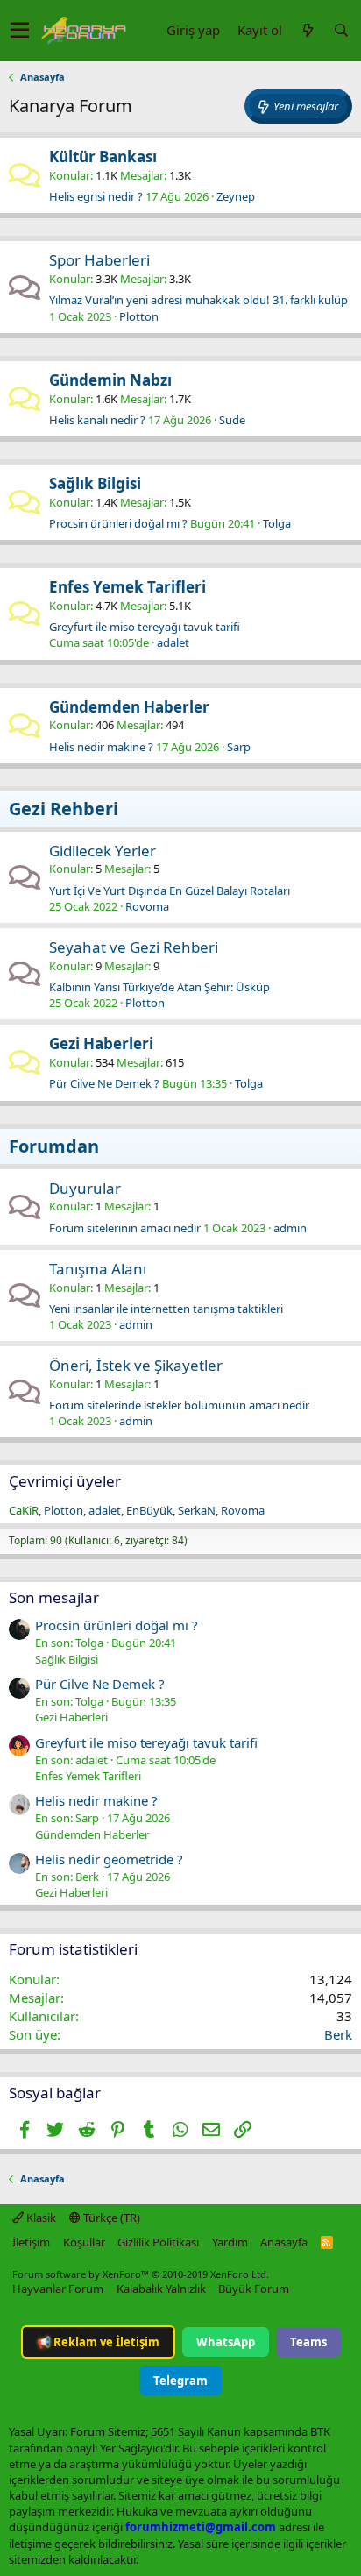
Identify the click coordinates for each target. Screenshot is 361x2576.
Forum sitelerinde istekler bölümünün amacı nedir (179, 1405)
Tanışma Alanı (98, 1269)
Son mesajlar (54, 1597)
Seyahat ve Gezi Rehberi (134, 947)
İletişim (31, 2242)
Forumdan (54, 1146)
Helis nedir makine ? (101, 747)
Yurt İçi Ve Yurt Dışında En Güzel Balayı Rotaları (170, 891)
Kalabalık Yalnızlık (161, 2289)
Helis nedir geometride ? (109, 1859)
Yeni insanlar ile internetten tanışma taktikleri (166, 1309)
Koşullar (84, 2242)
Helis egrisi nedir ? (96, 196)
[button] (20, 31)
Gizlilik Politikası (158, 2242)
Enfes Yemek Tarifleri (127, 587)
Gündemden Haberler (129, 707)
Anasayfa (284, 2242)
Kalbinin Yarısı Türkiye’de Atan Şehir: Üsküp (159, 987)
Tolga (277, 523)
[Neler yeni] (308, 30)
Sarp (239, 747)
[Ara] (341, 30)
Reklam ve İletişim (98, 2342)
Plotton (139, 316)
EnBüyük (149, 1510)
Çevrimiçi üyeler (65, 1481)
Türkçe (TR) (110, 2218)
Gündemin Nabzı (110, 380)
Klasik (40, 2218)
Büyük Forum (254, 2289)
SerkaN (197, 1510)
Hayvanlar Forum (58, 2289)
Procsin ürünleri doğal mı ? (118, 523)
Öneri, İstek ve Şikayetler (136, 1365)
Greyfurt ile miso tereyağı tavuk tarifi (145, 627)
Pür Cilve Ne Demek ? (104, 1083)
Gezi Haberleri (101, 1043)
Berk (338, 2034)
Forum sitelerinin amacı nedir (125, 1228)
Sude (232, 420)
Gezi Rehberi (64, 809)
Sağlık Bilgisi (95, 483)
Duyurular (85, 1188)
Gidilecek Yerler (103, 851)
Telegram (180, 2381)
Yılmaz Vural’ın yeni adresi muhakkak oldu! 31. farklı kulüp (198, 300)
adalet (173, 642)
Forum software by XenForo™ (141, 2274)
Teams (308, 2342)
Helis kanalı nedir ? (97, 420)
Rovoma (147, 906)
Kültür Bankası (103, 156)
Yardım (230, 2242)
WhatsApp (226, 2342)
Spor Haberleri (99, 260)
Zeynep (236, 196)
